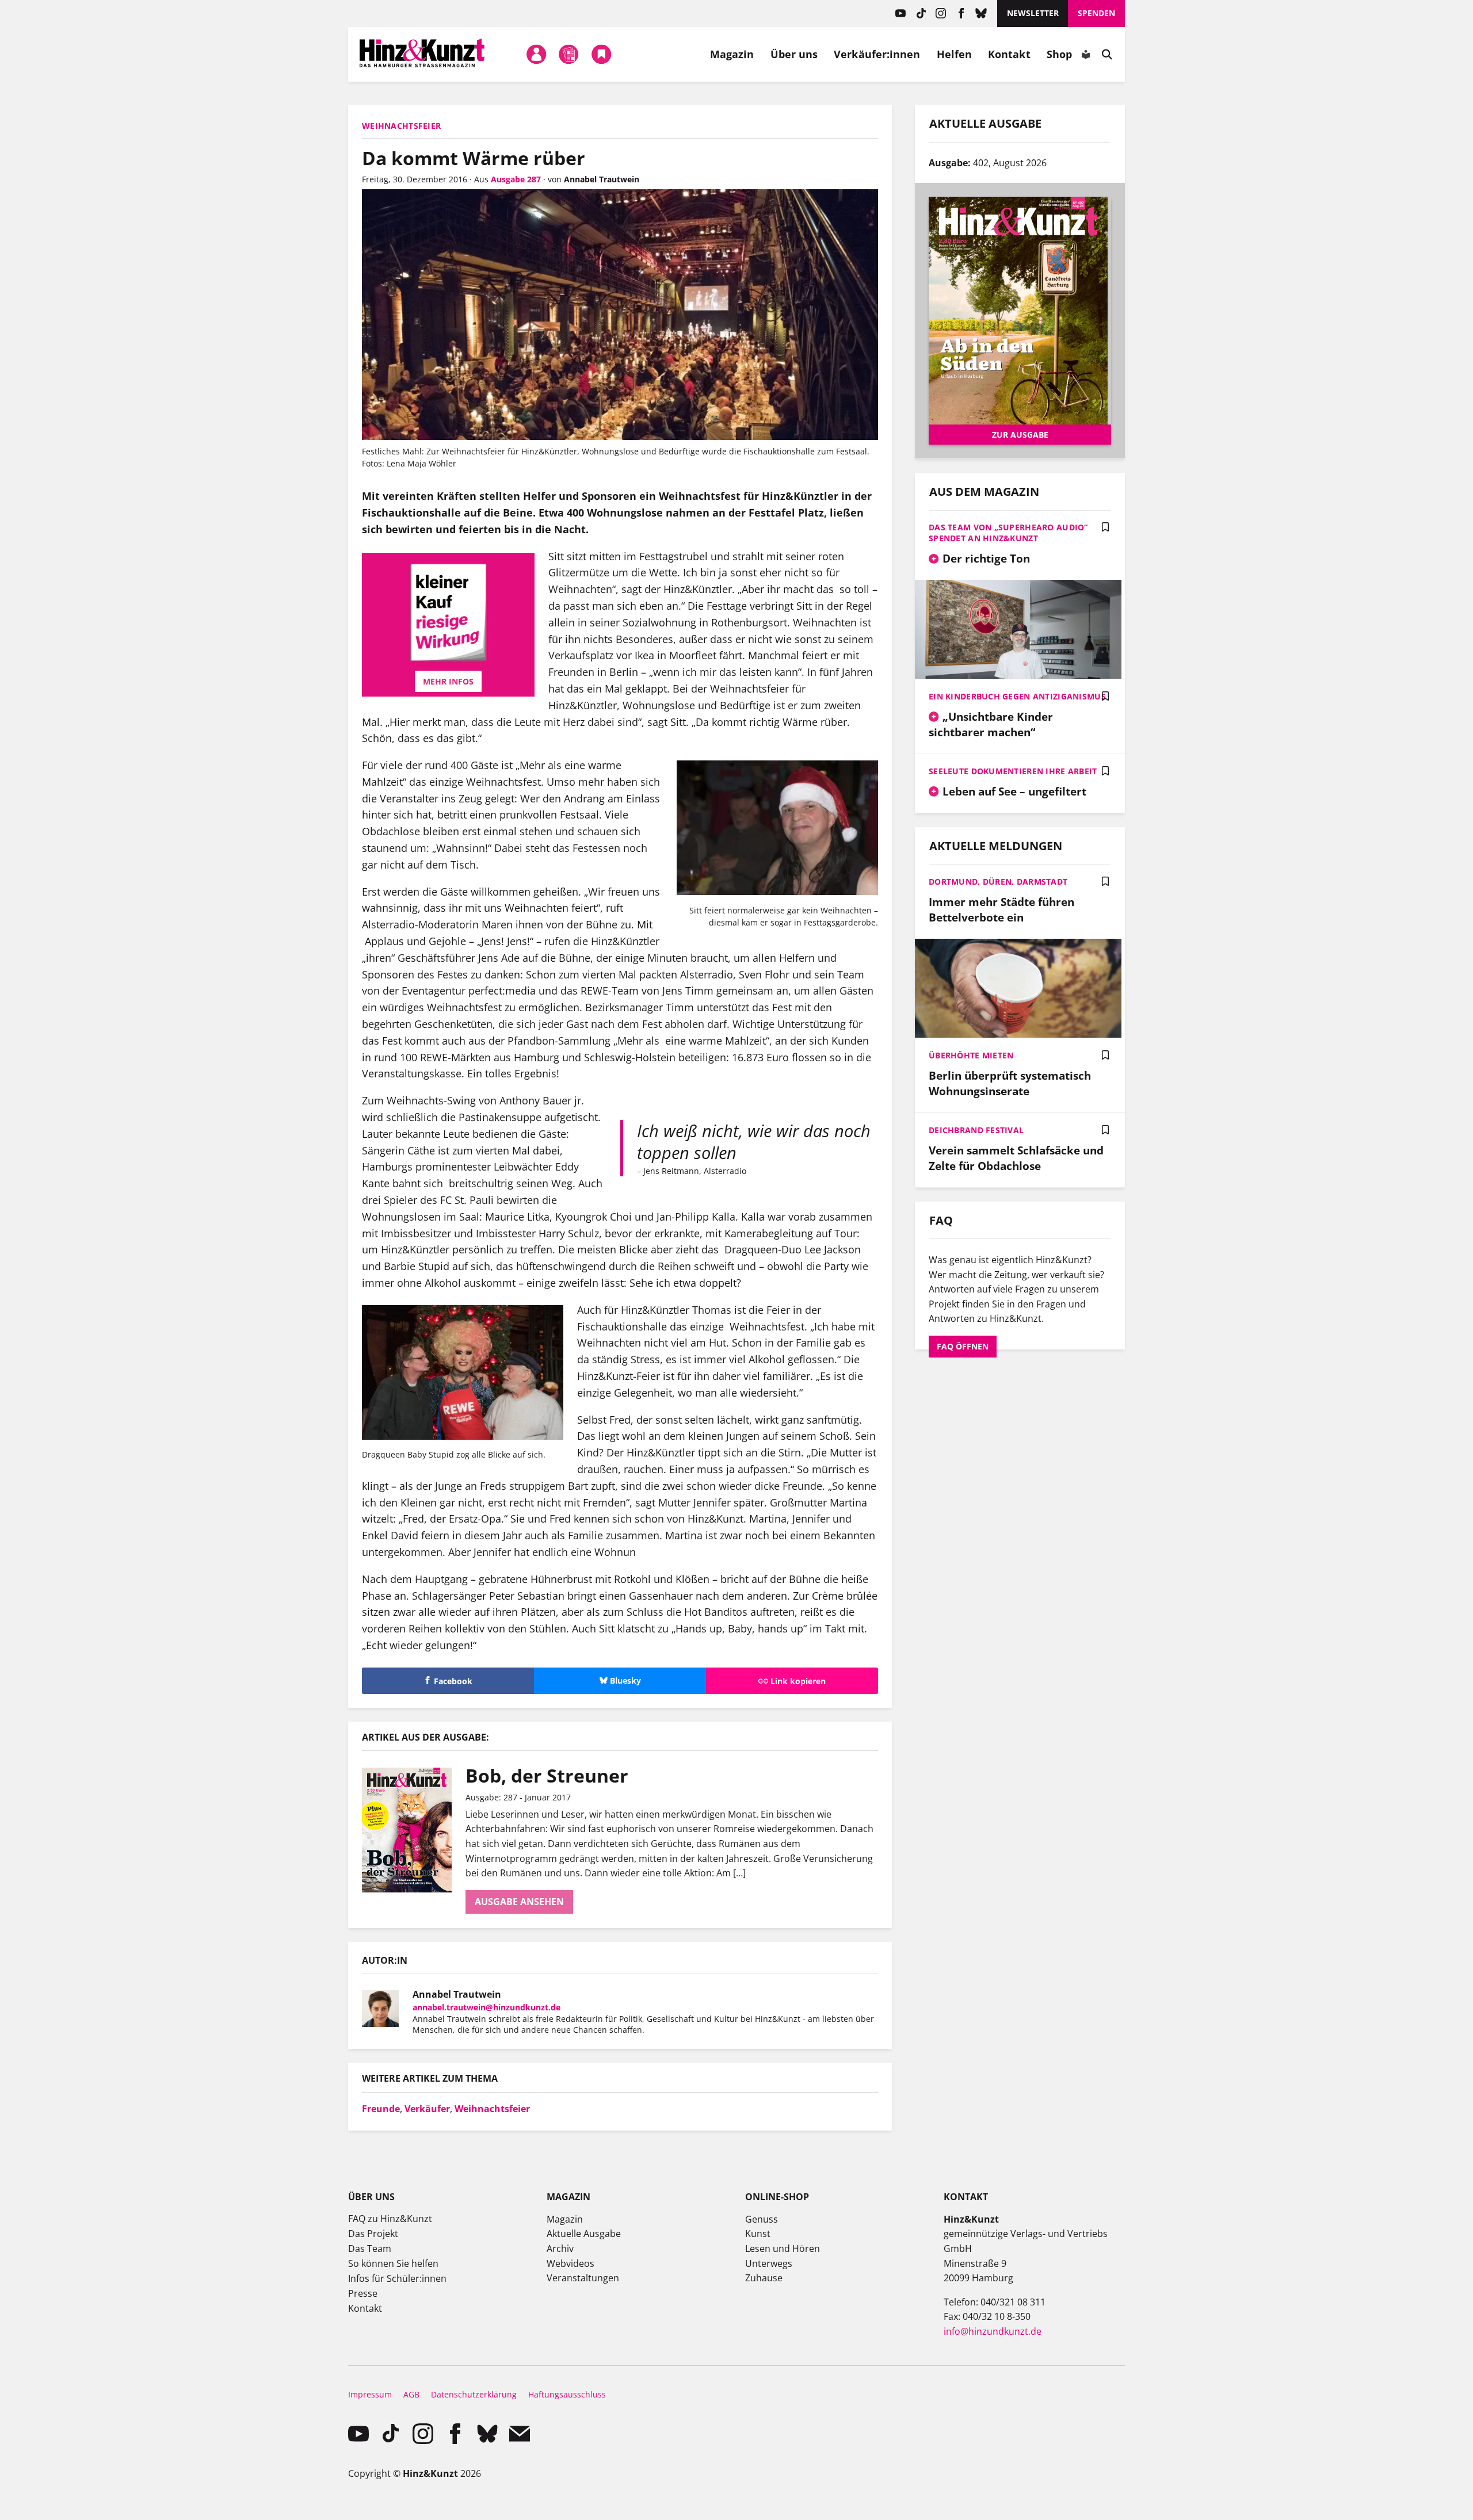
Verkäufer (427, 2109)
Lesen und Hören (783, 2249)
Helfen (955, 54)
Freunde (381, 2109)
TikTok (921, 14)
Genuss (762, 2219)
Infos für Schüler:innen (397, 2278)
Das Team (370, 2249)
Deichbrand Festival (976, 1130)
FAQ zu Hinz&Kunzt (390, 2219)
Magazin (732, 54)
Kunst (758, 2234)
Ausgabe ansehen (519, 1902)
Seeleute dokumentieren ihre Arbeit (1013, 771)
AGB (411, 2394)
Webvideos (570, 2263)
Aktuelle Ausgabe (584, 2234)
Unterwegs (769, 2263)
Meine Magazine (569, 54)
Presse (363, 2293)
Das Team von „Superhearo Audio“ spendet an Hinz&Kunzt (1008, 533)
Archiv (560, 2249)
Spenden (1096, 13)
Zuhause (764, 2278)
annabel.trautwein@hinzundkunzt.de (486, 2007)
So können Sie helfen (393, 2263)
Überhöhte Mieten (971, 1055)
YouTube (901, 14)
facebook (961, 14)
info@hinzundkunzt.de (993, 2331)
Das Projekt (373, 2234)
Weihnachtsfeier (492, 2109)
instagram (941, 14)
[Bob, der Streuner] (414, 1830)
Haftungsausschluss (567, 2394)
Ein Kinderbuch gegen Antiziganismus (1017, 696)
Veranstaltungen (583, 2278)
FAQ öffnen (963, 1346)
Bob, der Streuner (547, 1775)
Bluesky (981, 14)
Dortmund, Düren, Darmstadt (998, 882)
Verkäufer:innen (877, 54)
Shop (1059, 54)
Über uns (794, 54)
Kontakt (1009, 54)
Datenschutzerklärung (474, 2394)
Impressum (370, 2394)
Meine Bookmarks (601, 54)
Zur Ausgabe (1020, 435)
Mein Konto (536, 54)
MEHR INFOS (448, 681)
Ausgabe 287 (516, 179)
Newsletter (1033, 13)
